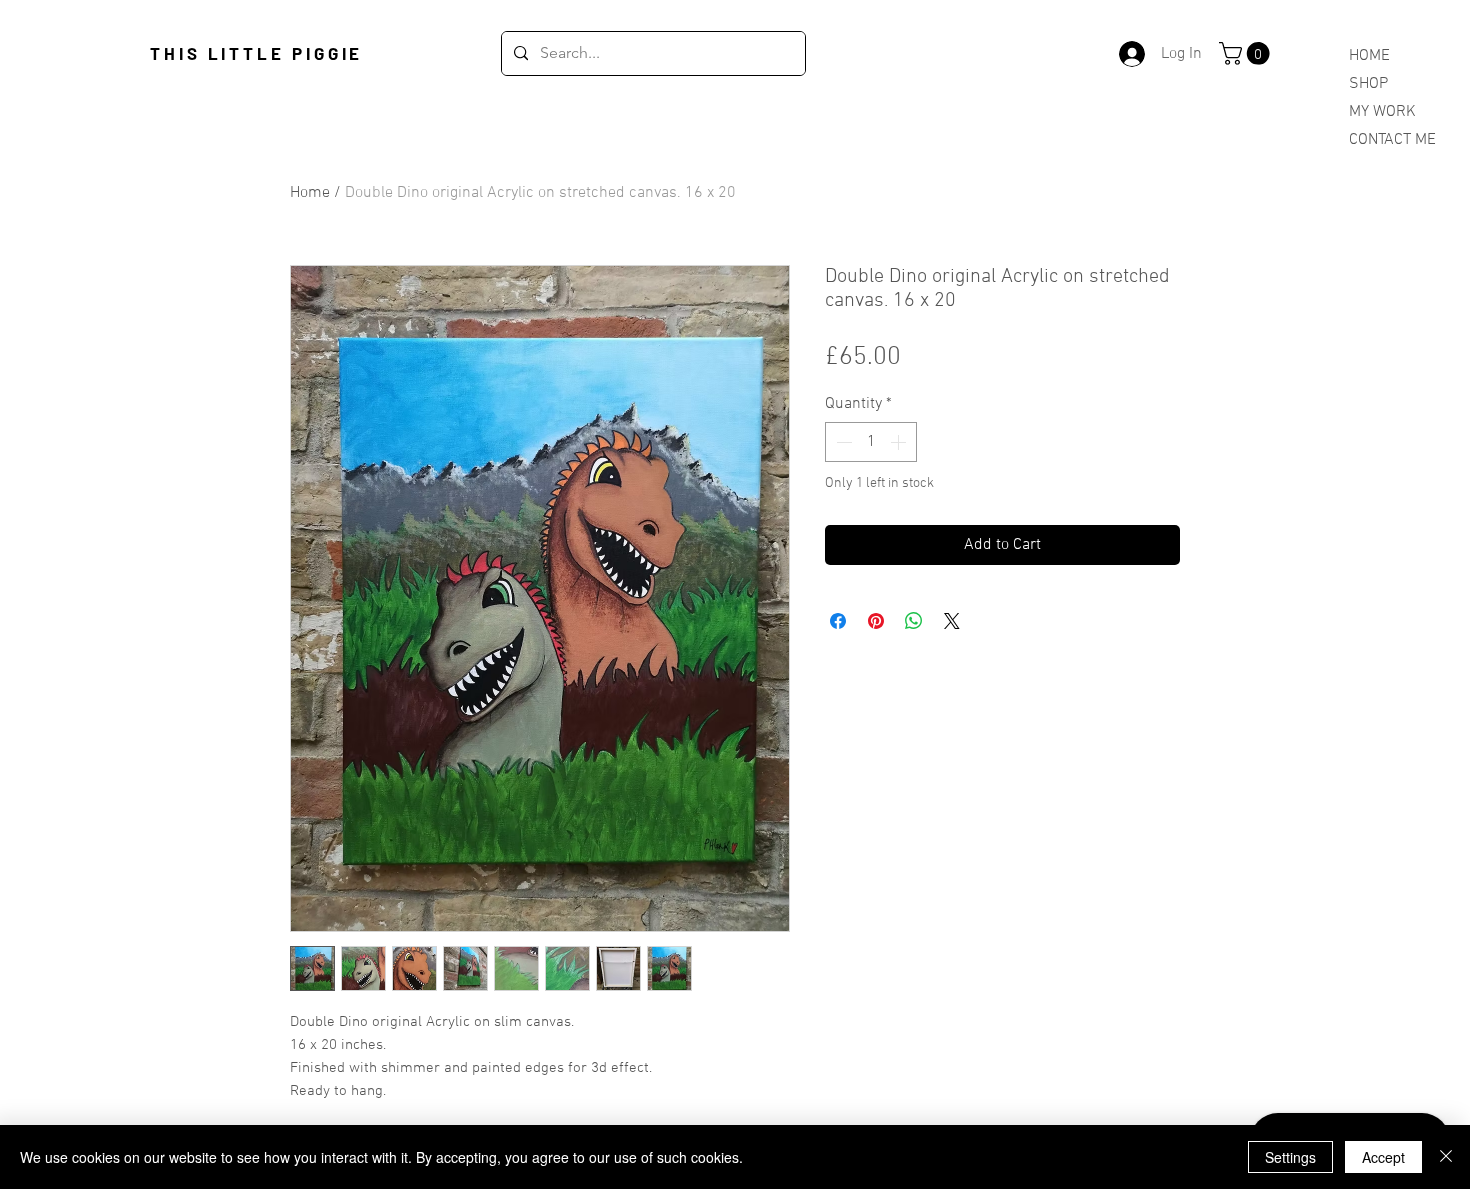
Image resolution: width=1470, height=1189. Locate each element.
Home (310, 193)
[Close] (1446, 1157)
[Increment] (900, 442)
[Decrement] (842, 442)
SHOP (1368, 84)
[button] (1247, 53)
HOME (1369, 56)
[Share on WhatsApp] (914, 621)
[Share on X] (952, 621)
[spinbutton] (871, 442)
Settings (1290, 1157)
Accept (1383, 1157)
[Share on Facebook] (838, 621)
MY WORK (1382, 112)
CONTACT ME (1392, 140)
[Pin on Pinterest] (876, 621)
